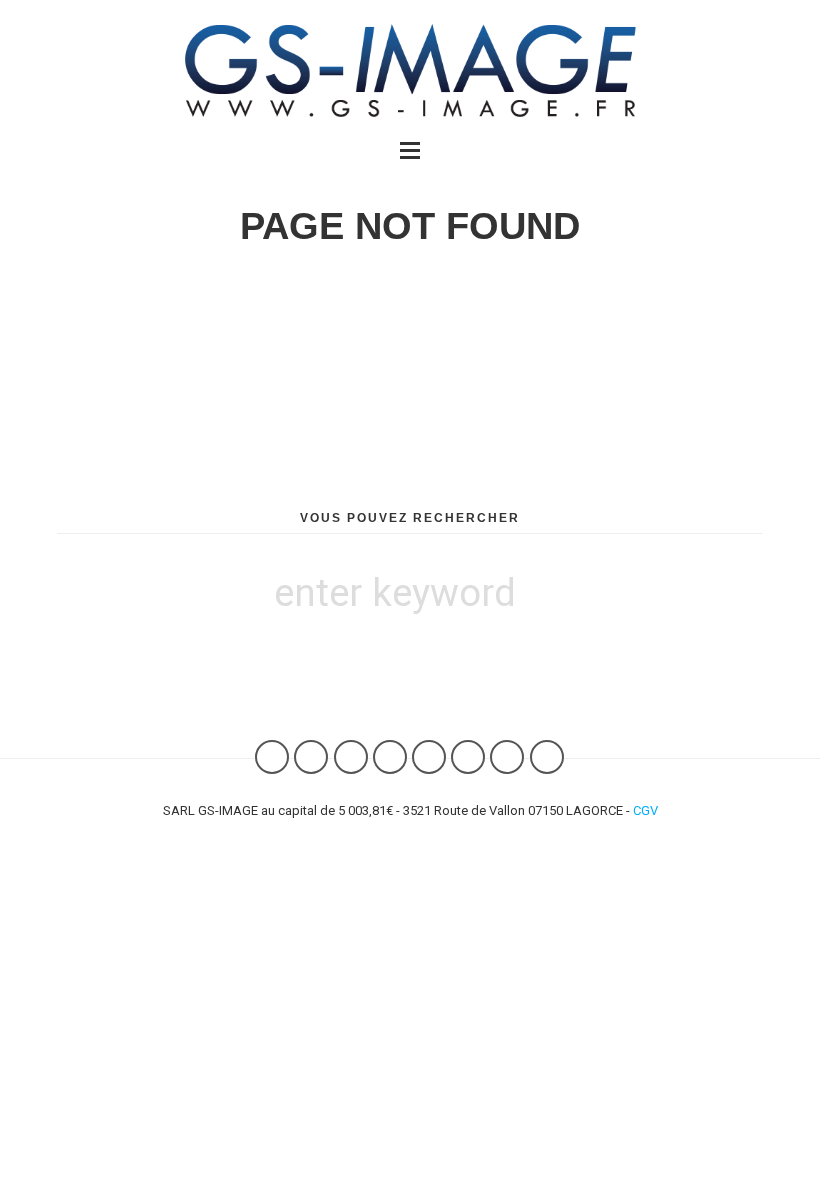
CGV (645, 810)
